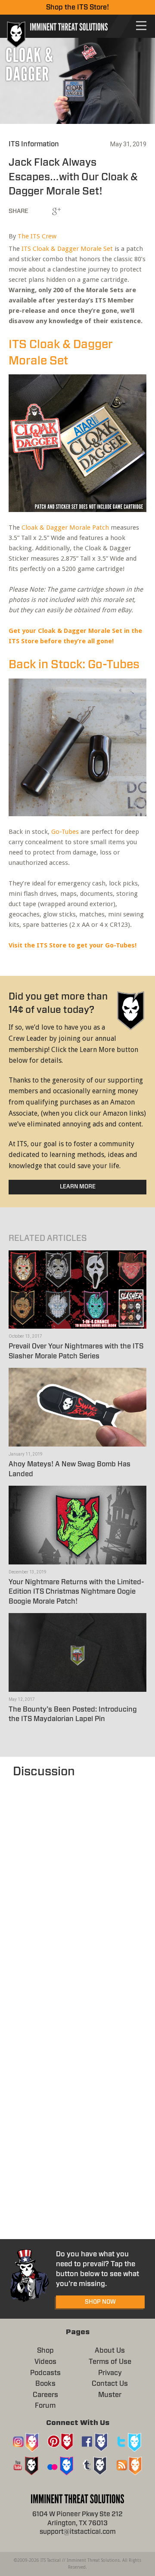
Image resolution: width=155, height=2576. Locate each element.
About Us (110, 2351)
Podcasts (45, 2373)
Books (45, 2384)
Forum (45, 2406)
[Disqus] (77, 1888)
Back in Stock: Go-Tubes (74, 665)
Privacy (110, 2373)
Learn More (78, 1187)
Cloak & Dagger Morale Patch (65, 528)
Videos (45, 2362)
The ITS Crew (37, 236)
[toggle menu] (141, 26)
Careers (45, 2395)
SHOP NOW (100, 2302)
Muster (110, 2395)
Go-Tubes (65, 832)
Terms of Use (110, 2362)
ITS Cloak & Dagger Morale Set (67, 249)
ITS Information (34, 144)
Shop (45, 2351)
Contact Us (110, 2384)
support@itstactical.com (78, 2532)
